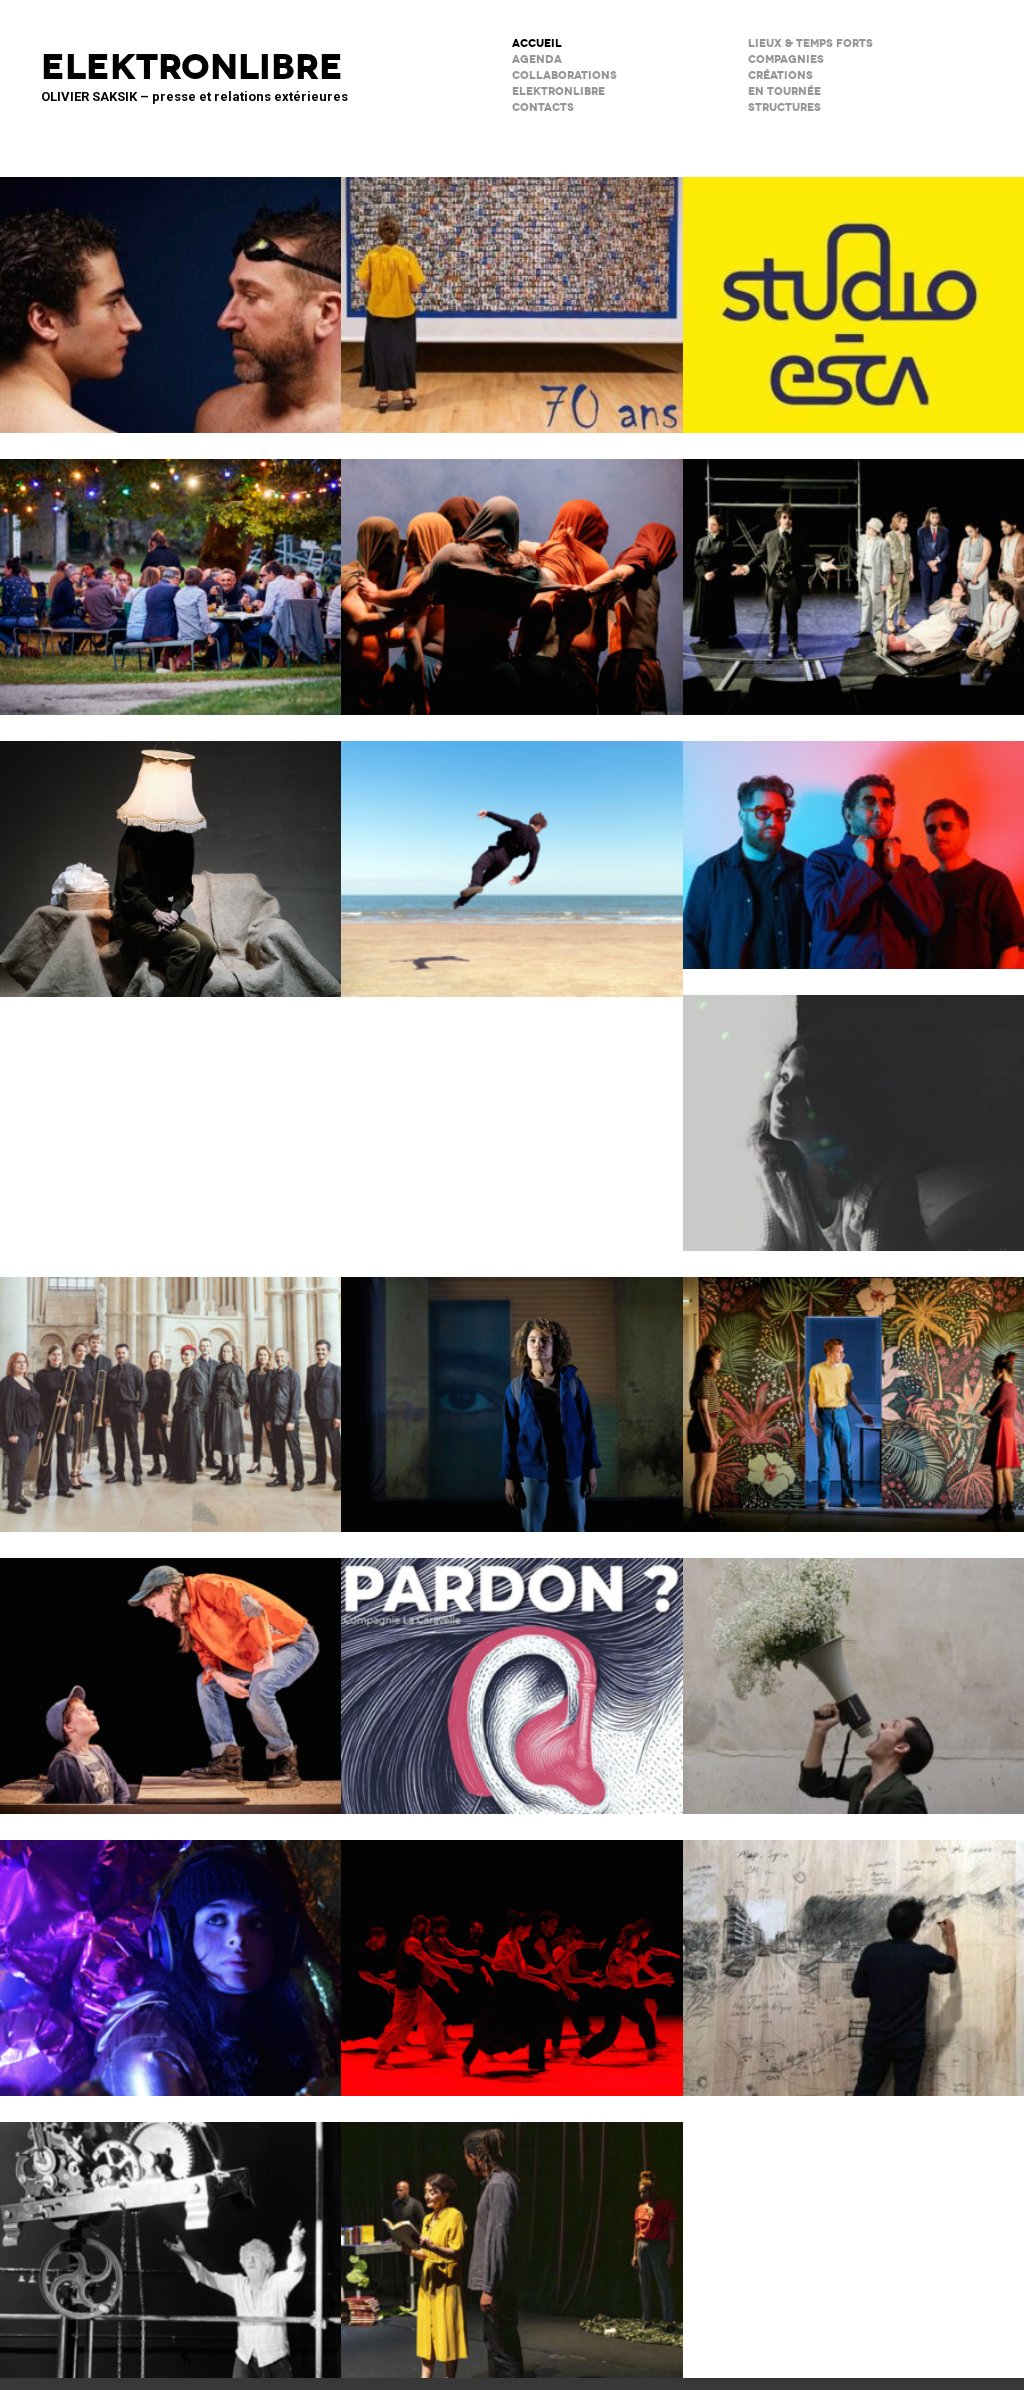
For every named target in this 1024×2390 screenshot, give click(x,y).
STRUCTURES (784, 107)
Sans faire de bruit (170, 856)
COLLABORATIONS (564, 75)
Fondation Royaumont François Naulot (170, 1392)
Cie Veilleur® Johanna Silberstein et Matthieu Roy (853, 574)
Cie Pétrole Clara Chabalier (853, 1110)
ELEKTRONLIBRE (558, 91)
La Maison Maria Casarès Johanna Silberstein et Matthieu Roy (170, 574)
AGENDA (537, 59)
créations (780, 75)
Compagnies (786, 59)
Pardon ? (511, 1673)
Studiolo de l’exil (853, 1955)
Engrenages (170, 2237)
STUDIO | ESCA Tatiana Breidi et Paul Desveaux (853, 292)
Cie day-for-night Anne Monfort (511, 2237)
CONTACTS (543, 107)
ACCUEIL (537, 43)
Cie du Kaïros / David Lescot (170, 1673)
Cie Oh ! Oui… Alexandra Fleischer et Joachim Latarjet (511, 1392)
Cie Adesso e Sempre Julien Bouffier (170, 1955)
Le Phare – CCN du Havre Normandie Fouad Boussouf (511, 574)
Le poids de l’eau (170, 292)
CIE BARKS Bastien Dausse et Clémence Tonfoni (511, 856)
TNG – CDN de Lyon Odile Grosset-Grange (853, 1392)
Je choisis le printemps (853, 1673)
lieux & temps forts (810, 43)
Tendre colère (511, 1955)
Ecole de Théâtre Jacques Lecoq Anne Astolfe (511, 292)
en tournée (784, 91)
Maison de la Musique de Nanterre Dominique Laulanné (853, 842)
